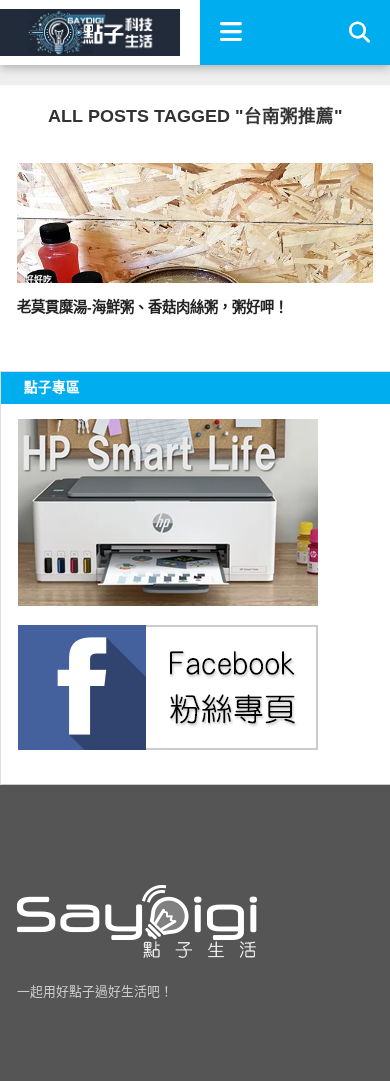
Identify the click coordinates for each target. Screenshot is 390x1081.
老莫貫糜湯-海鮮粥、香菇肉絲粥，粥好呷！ (152, 307)
